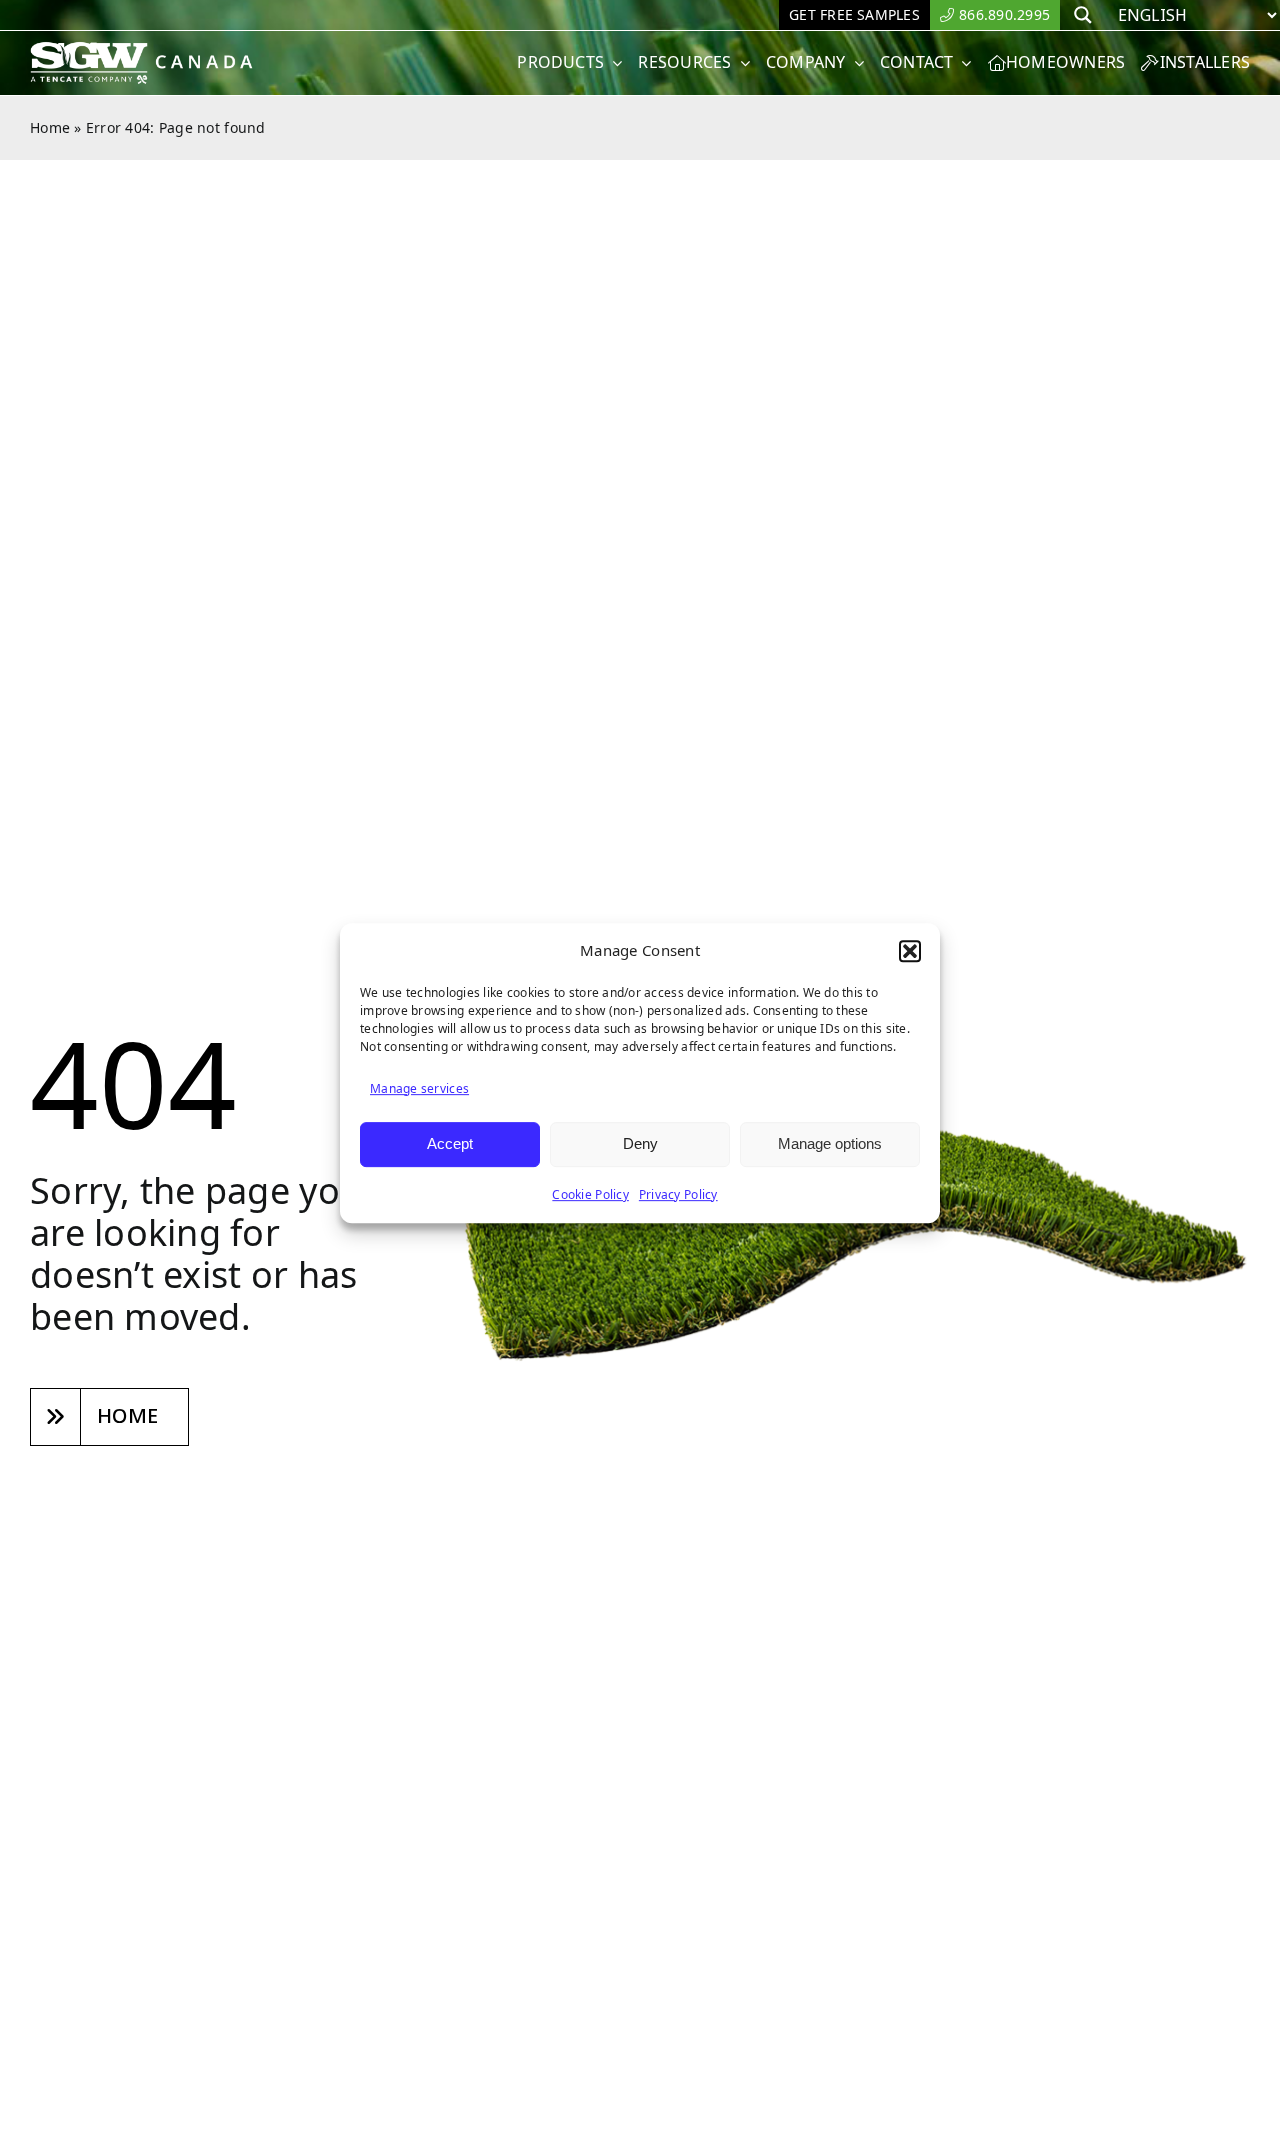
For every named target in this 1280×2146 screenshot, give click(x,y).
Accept (450, 1143)
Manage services (419, 1088)
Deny (640, 1143)
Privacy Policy (678, 1194)
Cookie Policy (590, 1194)
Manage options (830, 1143)
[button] (910, 951)
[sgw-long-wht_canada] (149, 50)
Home (50, 127)
